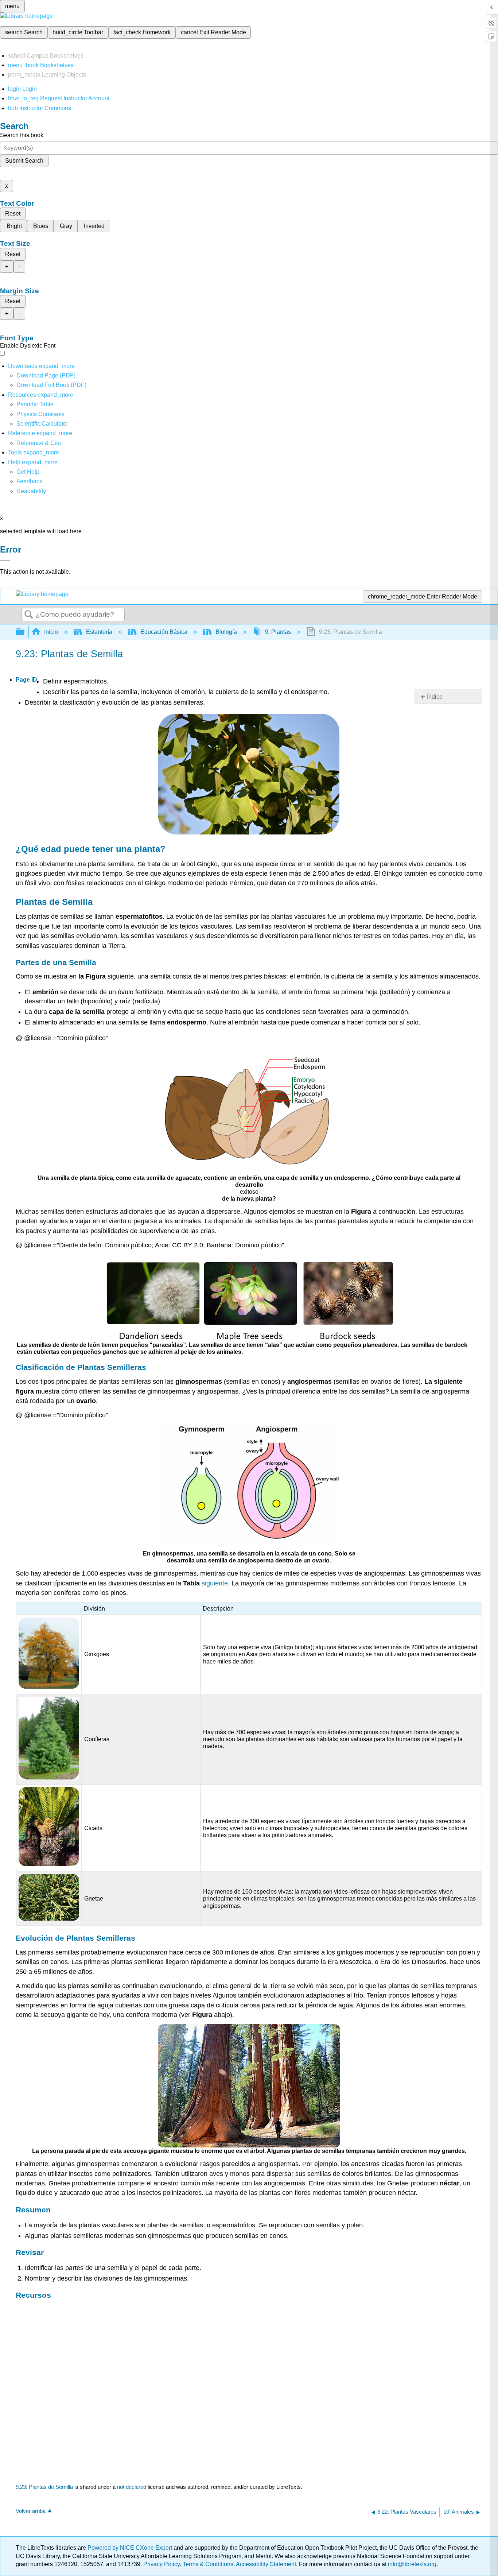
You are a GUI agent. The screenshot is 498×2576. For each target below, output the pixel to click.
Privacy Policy (162, 2564)
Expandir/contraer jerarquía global (25, 632)
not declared (132, 2487)
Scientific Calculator (42, 424)
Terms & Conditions (208, 2564)
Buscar (29, 615)
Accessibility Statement (266, 2564)
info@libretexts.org (411, 2564)
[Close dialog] (5, 560)
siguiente (215, 1583)
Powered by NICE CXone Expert (131, 2548)
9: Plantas (278, 632)
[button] (29, 481)
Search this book (22, 135)
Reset (13, 214)
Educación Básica (164, 632)
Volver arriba (31, 2511)
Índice (435, 697)
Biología (226, 632)
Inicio (51, 632)
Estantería (99, 632)
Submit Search (24, 161)
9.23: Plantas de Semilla (44, 2487)
